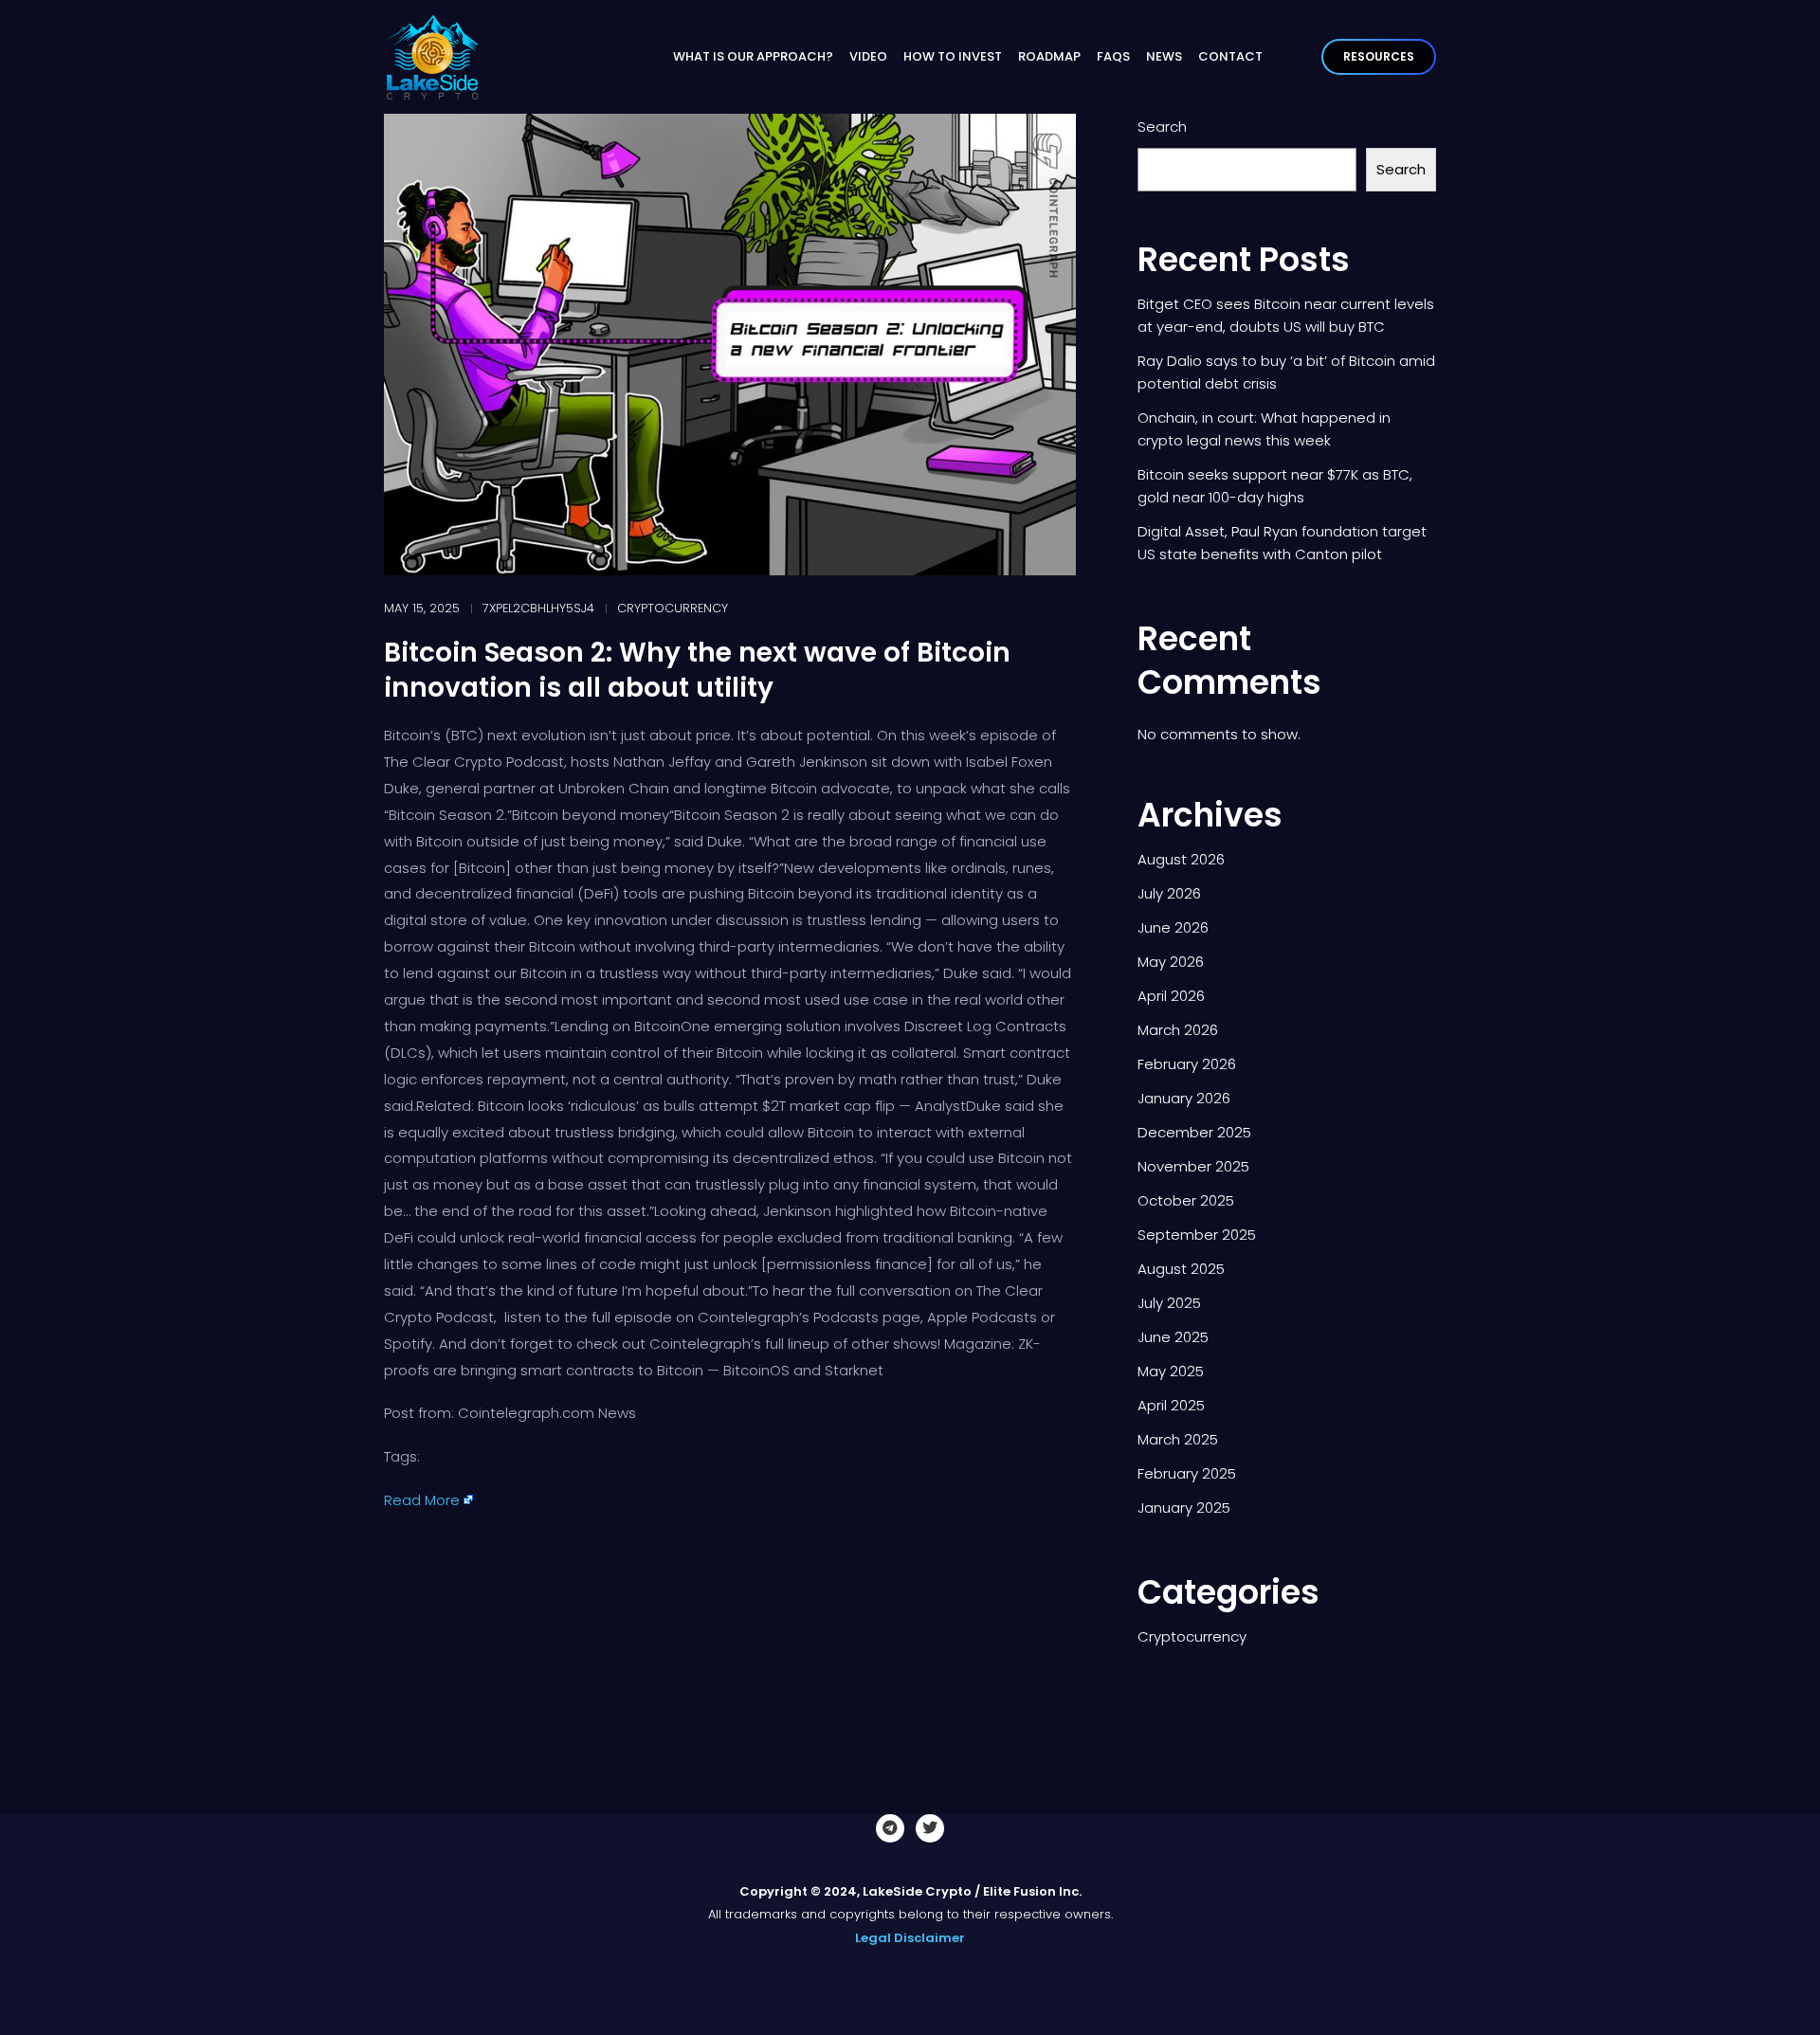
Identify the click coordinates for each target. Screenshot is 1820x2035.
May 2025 (1171, 1371)
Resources (1379, 56)
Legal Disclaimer (910, 1938)
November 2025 (1193, 1166)
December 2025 (1194, 1132)
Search (1162, 127)
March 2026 (1178, 1030)
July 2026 (1169, 893)
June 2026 (1173, 927)
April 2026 (1171, 996)
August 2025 (1181, 1269)
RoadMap (1049, 56)
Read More (422, 1500)
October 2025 (1186, 1200)
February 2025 (1187, 1473)
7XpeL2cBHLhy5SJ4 (538, 608)
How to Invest (953, 56)
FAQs (1113, 56)
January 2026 (1184, 1098)
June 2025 (1173, 1337)
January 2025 (1184, 1508)
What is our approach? (753, 56)
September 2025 (1197, 1235)
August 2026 (1181, 859)
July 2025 (1169, 1303)
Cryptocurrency (673, 608)
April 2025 (1171, 1405)
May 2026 (1171, 962)
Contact (1230, 56)
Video (868, 56)
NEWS (1164, 56)
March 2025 (1178, 1439)
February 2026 (1187, 1064)
